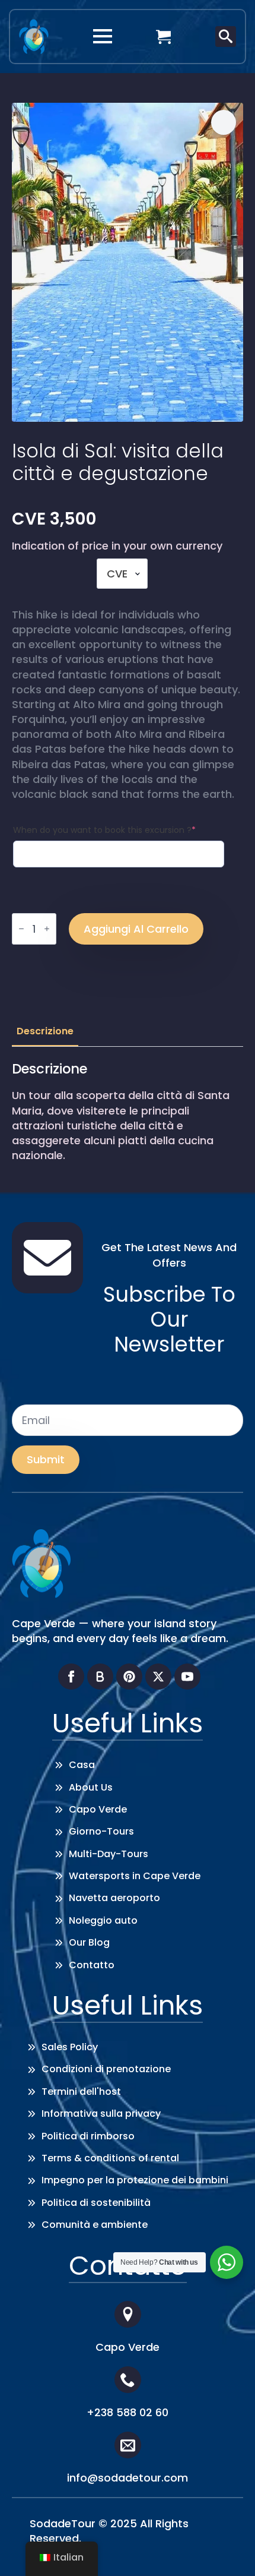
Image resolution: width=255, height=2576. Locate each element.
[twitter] (158, 1677)
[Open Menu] (103, 36)
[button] (224, 122)
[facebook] (71, 1677)
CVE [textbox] (117, 574)
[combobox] (122, 574)
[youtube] (187, 1677)
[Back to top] (228, 2549)
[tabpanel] (128, 1112)
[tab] (45, 1031)
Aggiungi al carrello (136, 929)
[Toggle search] (226, 37)
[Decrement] (21, 929)
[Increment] (47, 929)
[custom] (100, 1677)
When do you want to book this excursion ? (104, 830)
